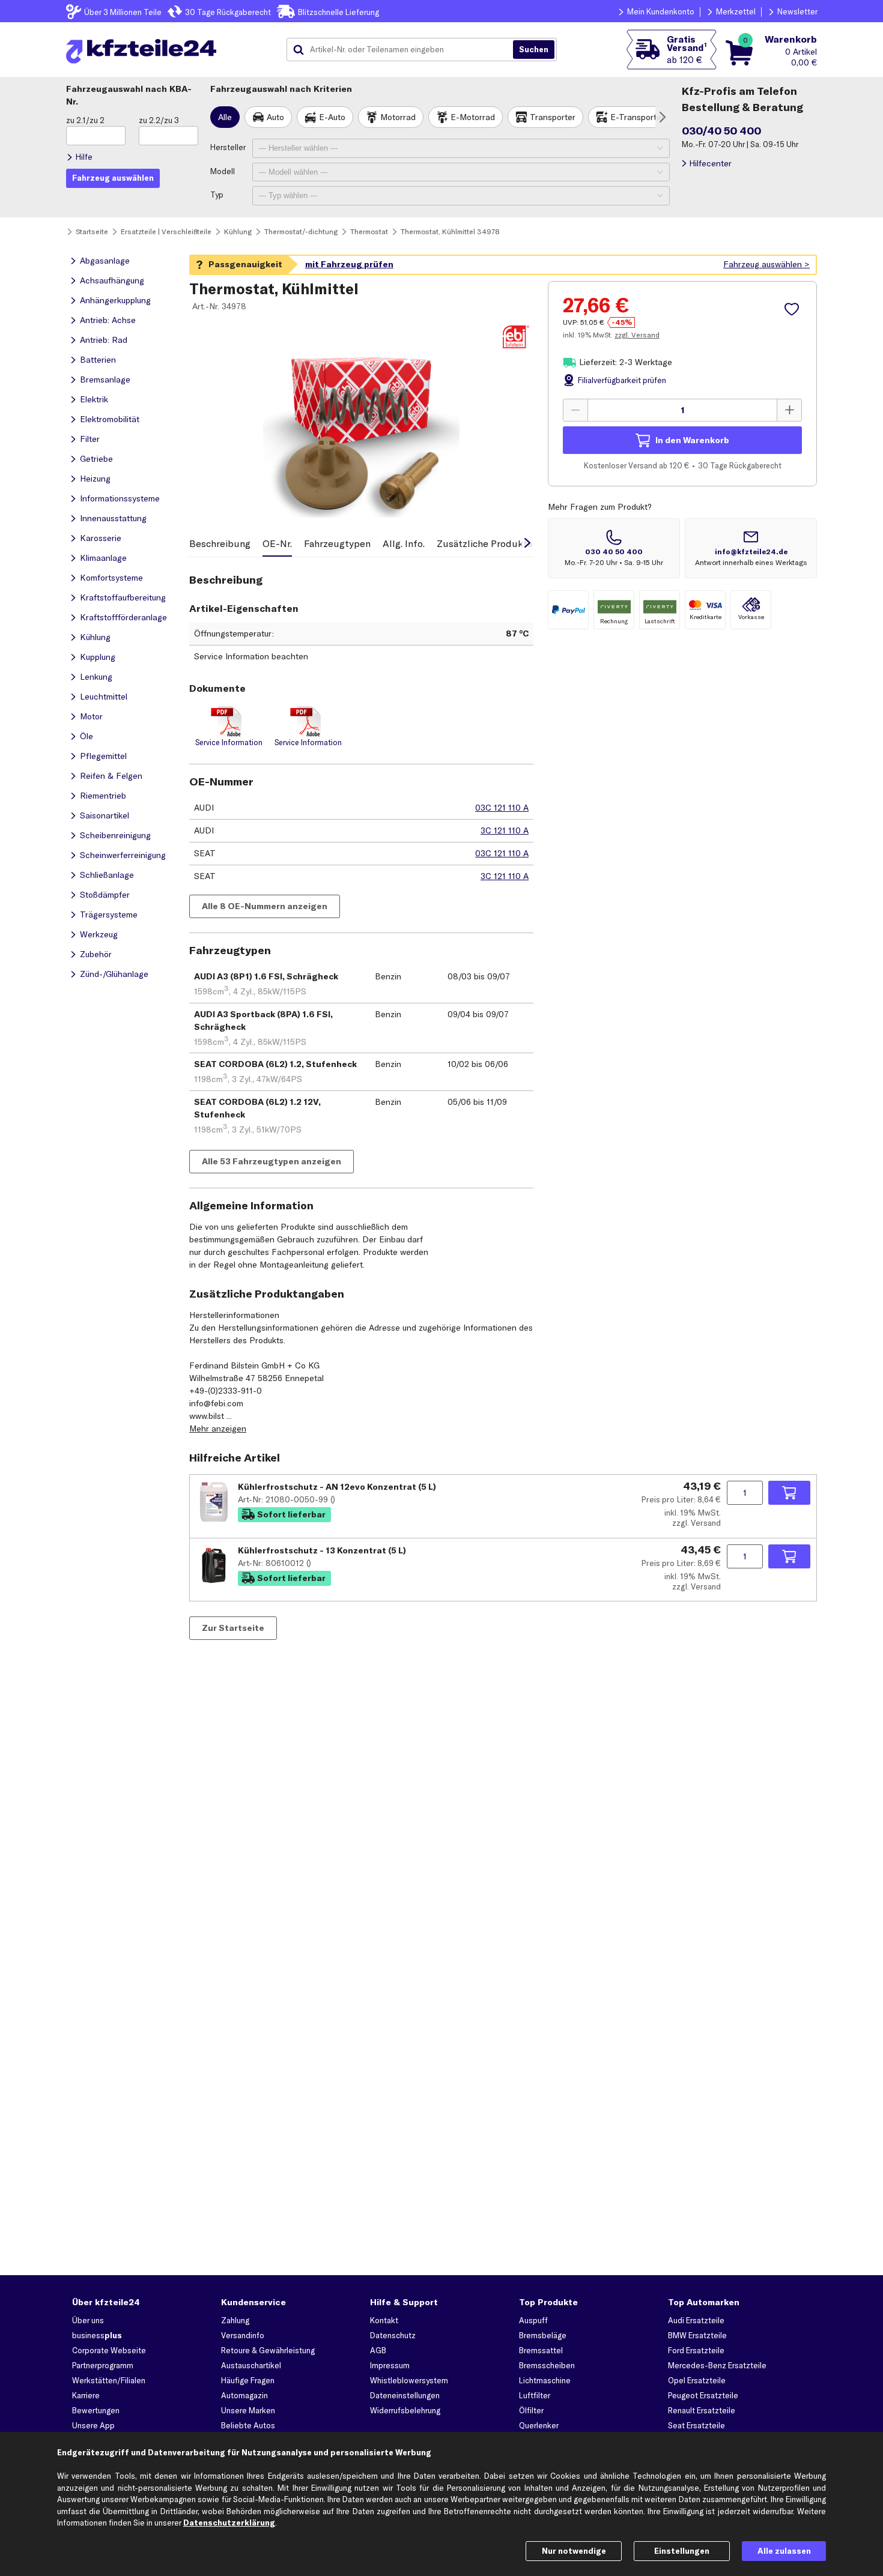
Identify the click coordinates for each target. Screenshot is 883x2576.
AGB (378, 2350)
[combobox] (404, 50)
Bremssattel (541, 2350)
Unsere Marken (248, 2410)
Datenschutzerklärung (229, 2523)
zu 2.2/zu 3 (159, 120)
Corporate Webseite (109, 2350)
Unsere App (93, 2425)
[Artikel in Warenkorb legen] (789, 1493)
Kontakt (384, 2320)
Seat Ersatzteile (696, 2425)
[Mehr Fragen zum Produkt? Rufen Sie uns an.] (614, 548)
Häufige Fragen (248, 2380)
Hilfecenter (710, 163)
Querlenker (539, 2425)
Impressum (390, 2365)
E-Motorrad (473, 117)
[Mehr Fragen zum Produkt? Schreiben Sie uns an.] (751, 548)
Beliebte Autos (248, 2425)
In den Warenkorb (692, 440)
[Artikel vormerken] (793, 309)
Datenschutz (393, 2335)
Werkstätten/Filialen (109, 2380)
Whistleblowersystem (409, 2380)
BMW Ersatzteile (697, 2335)
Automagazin (244, 2395)
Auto (275, 117)
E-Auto (332, 117)
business (97, 2335)
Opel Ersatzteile (697, 2380)
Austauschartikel (251, 2365)
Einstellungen (682, 2551)
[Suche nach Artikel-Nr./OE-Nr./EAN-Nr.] (534, 50)
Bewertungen (96, 2410)
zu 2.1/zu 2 (85, 120)
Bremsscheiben (547, 2365)
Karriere (86, 2395)
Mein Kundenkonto (661, 11)
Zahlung (235, 2320)
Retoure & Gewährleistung (268, 2350)
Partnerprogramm (103, 2365)
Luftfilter (535, 2395)
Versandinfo (243, 2335)
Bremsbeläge (543, 2335)
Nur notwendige (574, 2551)
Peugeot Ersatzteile (703, 2395)
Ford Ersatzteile (696, 2350)
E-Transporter (637, 117)
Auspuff (533, 2320)
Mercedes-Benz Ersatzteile (717, 2365)
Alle (225, 117)
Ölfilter (531, 2410)
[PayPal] (568, 610)
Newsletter (797, 11)
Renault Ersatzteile (702, 2410)
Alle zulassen (784, 2551)
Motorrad (398, 117)
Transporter (553, 117)
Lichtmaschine (545, 2380)
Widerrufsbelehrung (405, 2410)
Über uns (88, 2320)
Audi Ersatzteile (696, 2320)
